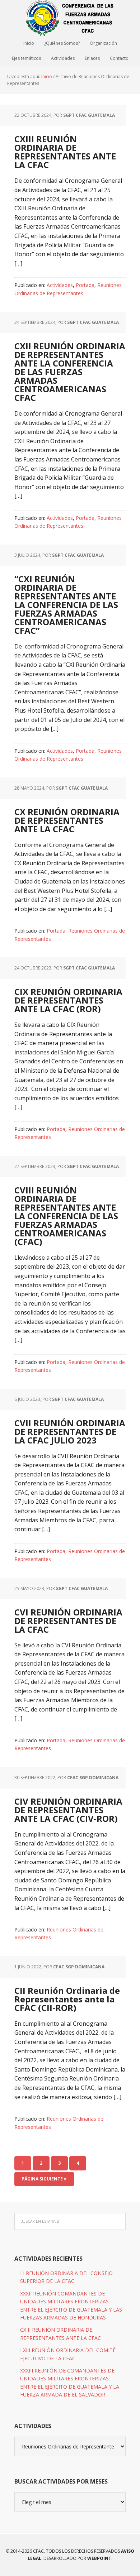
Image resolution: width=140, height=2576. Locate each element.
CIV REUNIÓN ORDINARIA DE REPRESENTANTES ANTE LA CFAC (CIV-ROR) (68, 1810)
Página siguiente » (44, 2179)
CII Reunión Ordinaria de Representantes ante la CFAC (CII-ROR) (67, 1999)
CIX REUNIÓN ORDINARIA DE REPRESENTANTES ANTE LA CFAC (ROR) (68, 1000)
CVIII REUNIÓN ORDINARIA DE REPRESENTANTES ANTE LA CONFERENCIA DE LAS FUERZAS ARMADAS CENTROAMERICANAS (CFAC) (66, 1216)
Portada (85, 285)
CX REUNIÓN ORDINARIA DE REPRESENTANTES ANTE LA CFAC (67, 820)
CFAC (70, 18)
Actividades (60, 285)
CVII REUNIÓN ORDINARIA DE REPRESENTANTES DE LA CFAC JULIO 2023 (70, 1431)
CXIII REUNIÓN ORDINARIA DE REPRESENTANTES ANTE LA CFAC (65, 152)
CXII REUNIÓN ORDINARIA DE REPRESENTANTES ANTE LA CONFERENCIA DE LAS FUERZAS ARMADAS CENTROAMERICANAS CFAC (70, 372)
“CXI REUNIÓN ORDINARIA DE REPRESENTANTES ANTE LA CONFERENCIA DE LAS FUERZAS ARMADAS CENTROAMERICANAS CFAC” (66, 605)
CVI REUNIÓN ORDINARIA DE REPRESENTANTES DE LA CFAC (68, 1621)
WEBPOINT (99, 2558)
